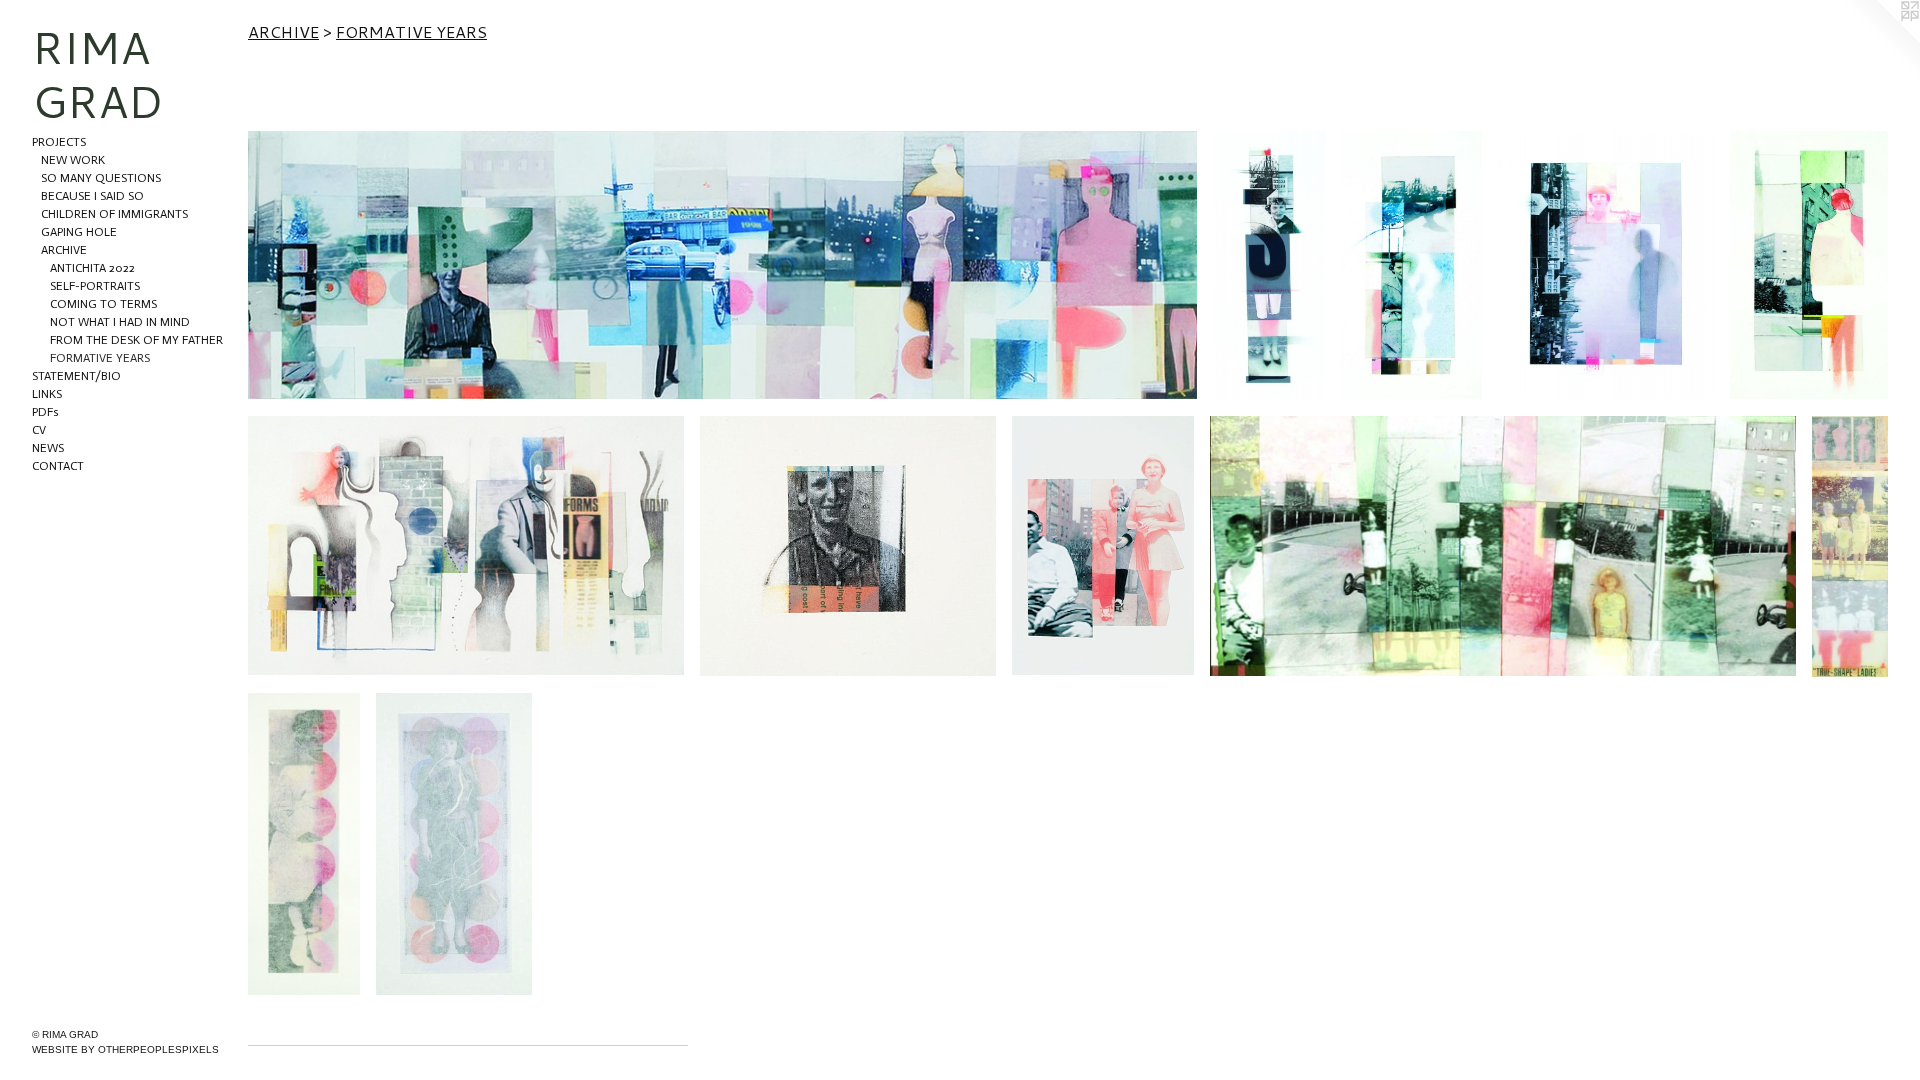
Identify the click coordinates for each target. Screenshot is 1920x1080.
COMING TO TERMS (103, 304)
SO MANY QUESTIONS (101, 178)
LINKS (47, 394)
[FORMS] (466, 545)
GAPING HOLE (79, 232)
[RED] (1606, 265)
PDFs (45, 412)
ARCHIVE (64, 250)
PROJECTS (59, 142)
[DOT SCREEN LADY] (304, 844)
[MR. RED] (1809, 265)
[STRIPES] (848, 546)
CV (39, 430)
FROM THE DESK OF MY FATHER (136, 340)
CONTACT (58, 466)
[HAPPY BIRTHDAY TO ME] (1503, 546)
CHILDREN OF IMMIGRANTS (114, 214)
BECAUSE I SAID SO (92, 196)
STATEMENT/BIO (76, 376)
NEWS (48, 448)
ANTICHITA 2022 (92, 268)
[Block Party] (722, 265)
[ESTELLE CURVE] (1269, 265)
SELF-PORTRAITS (95, 286)
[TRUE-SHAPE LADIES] (1850, 546)
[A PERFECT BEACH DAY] (1103, 546)
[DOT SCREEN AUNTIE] (454, 844)
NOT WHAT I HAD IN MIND (120, 322)
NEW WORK (73, 160)
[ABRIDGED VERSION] (1411, 265)
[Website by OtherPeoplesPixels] (1880, 40)
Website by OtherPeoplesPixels (125, 1049)
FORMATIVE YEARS (100, 358)
